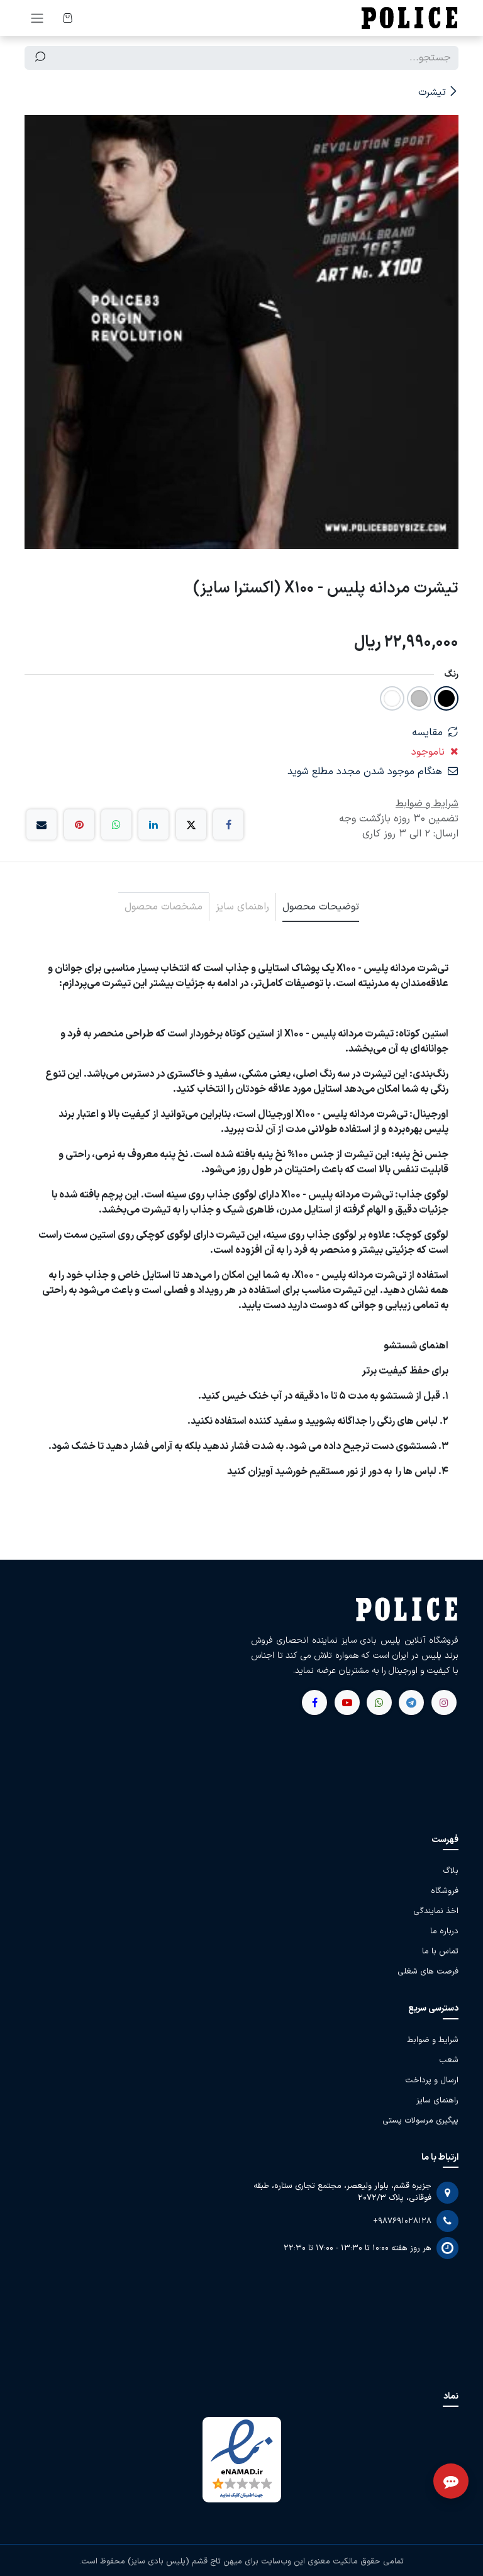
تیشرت (432, 92)
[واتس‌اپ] (116, 824)
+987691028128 (402, 2221)
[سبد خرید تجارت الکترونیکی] (67, 18)
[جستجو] (40, 58)
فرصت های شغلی (428, 1972)
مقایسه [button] (427, 733)
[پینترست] (79, 824)
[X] (191, 824)
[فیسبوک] (228, 824)
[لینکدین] (153, 824)
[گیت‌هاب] (347, 1702)
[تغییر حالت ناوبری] (37, 18)
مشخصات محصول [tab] (164, 907)
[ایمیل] (42, 824)
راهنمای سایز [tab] (242, 907)
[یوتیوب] (379, 1702)
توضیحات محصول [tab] (321, 907)
